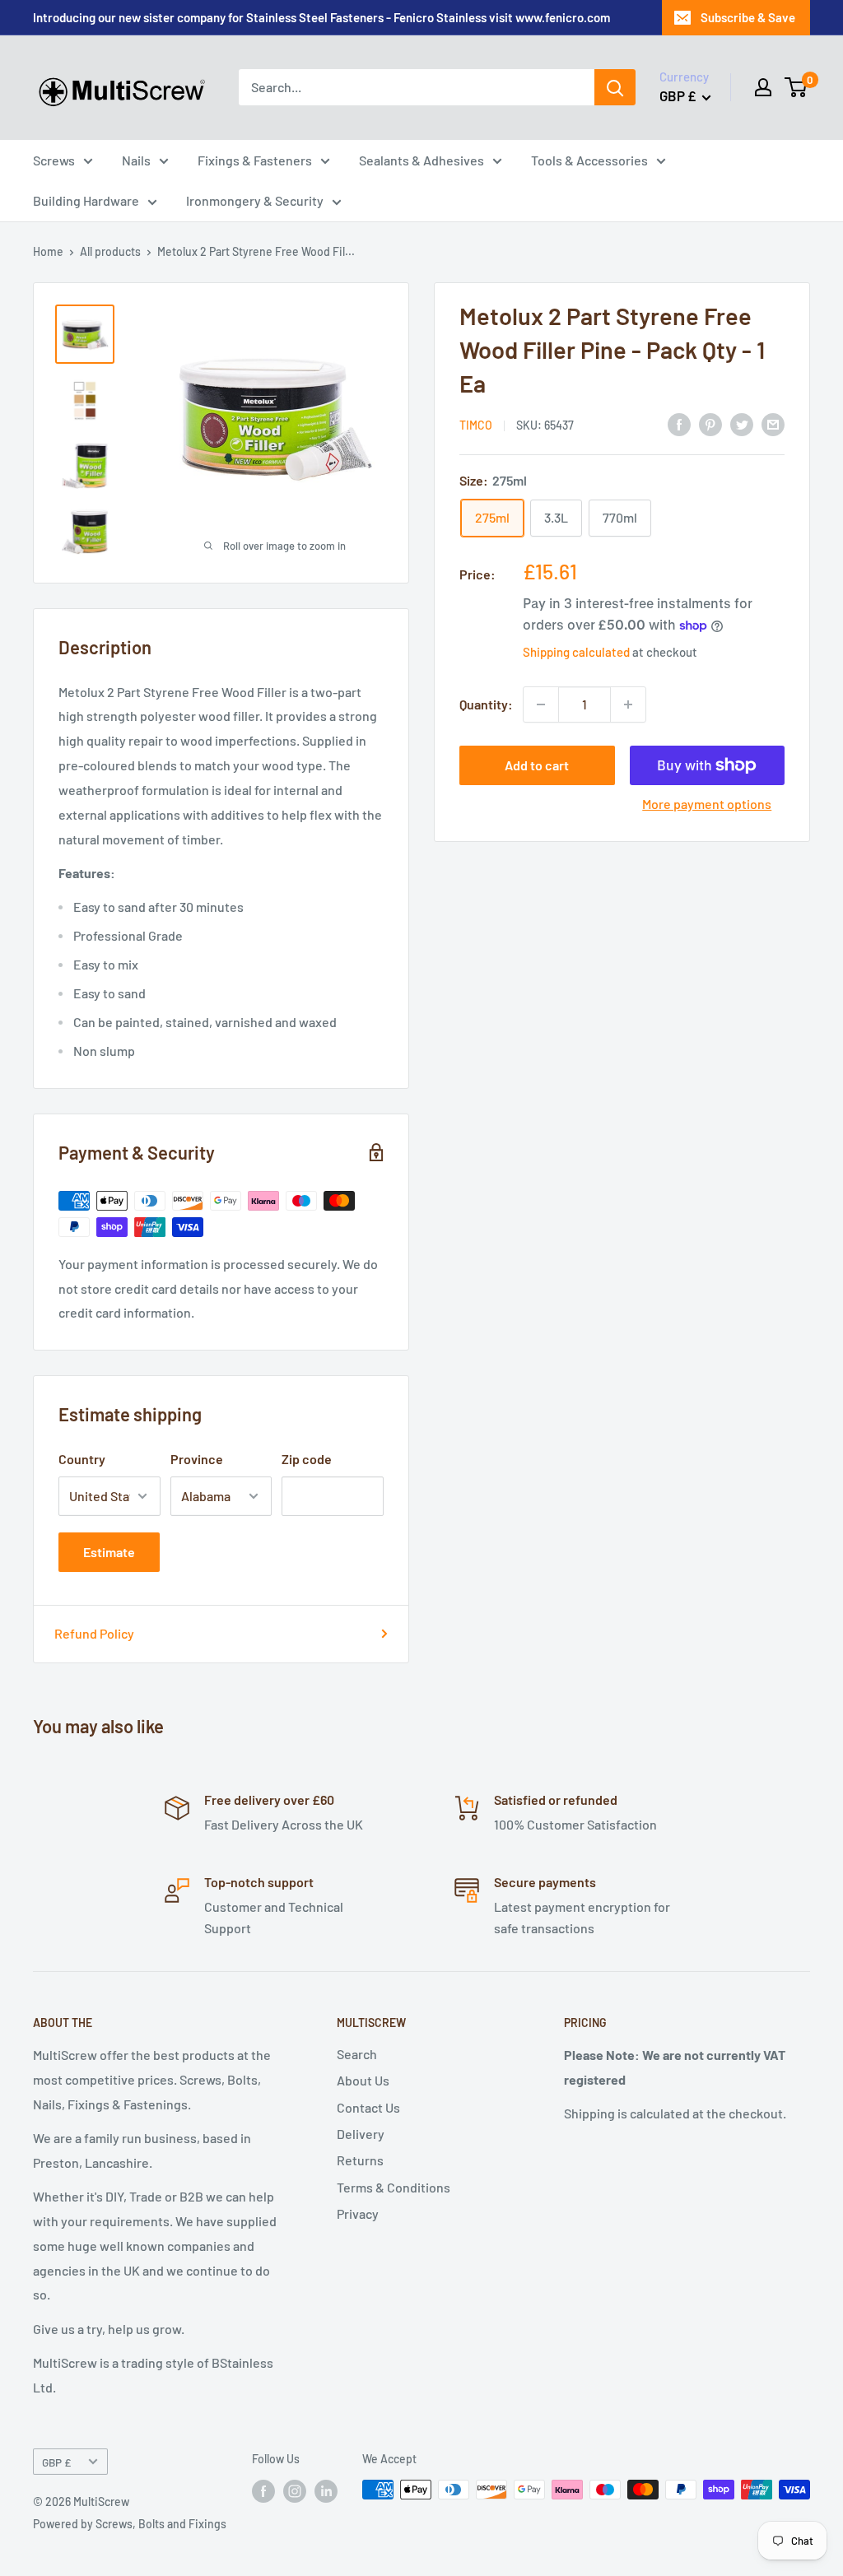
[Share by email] (773, 423)
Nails (136, 160)
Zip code (307, 1459)
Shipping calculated (576, 652)
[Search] (615, 87)
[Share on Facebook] (679, 423)
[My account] (763, 87)
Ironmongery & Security (255, 200)
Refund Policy (94, 1633)
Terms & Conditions (394, 2187)
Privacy (358, 2213)
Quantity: (486, 704)
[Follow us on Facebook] (263, 2491)
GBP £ (56, 2462)
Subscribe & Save (748, 17)
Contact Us (368, 2107)
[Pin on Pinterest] (710, 423)
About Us (363, 2080)
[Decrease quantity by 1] (541, 704)
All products (110, 251)
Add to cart (537, 765)
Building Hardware (86, 200)
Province (197, 1459)
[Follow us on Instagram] (295, 2491)
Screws (54, 160)
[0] (796, 87)
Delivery (361, 2134)
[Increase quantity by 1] (628, 704)
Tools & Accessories (589, 160)
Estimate (109, 1552)
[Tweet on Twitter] (742, 423)
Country (82, 1459)
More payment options (707, 804)
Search (357, 2054)
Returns (360, 2160)
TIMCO (476, 425)
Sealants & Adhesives (421, 160)
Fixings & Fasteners (255, 160)
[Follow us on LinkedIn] (326, 2491)
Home (48, 251)
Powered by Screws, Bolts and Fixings (130, 2524)
